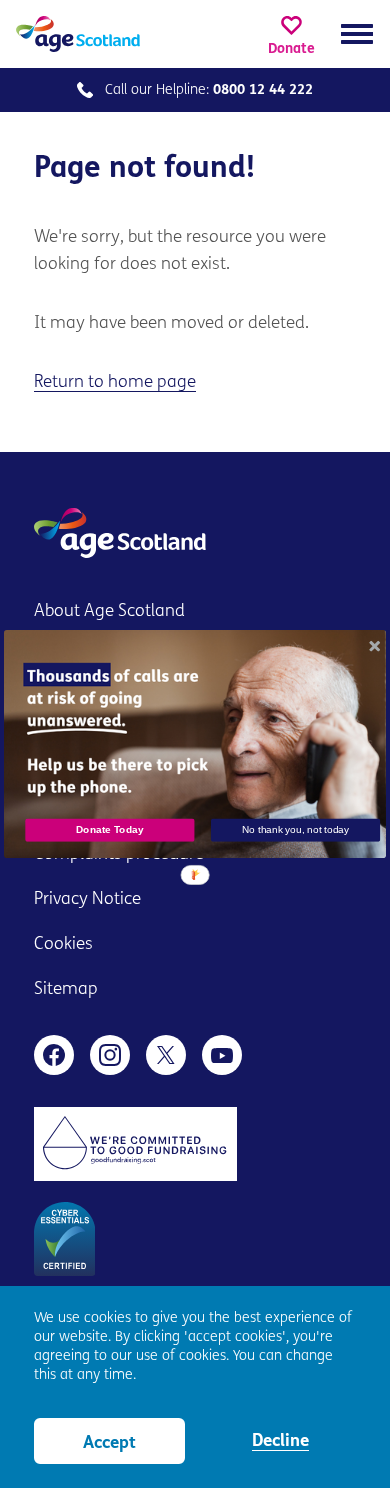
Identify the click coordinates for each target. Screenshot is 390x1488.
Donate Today (109, 829)
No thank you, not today (295, 829)
